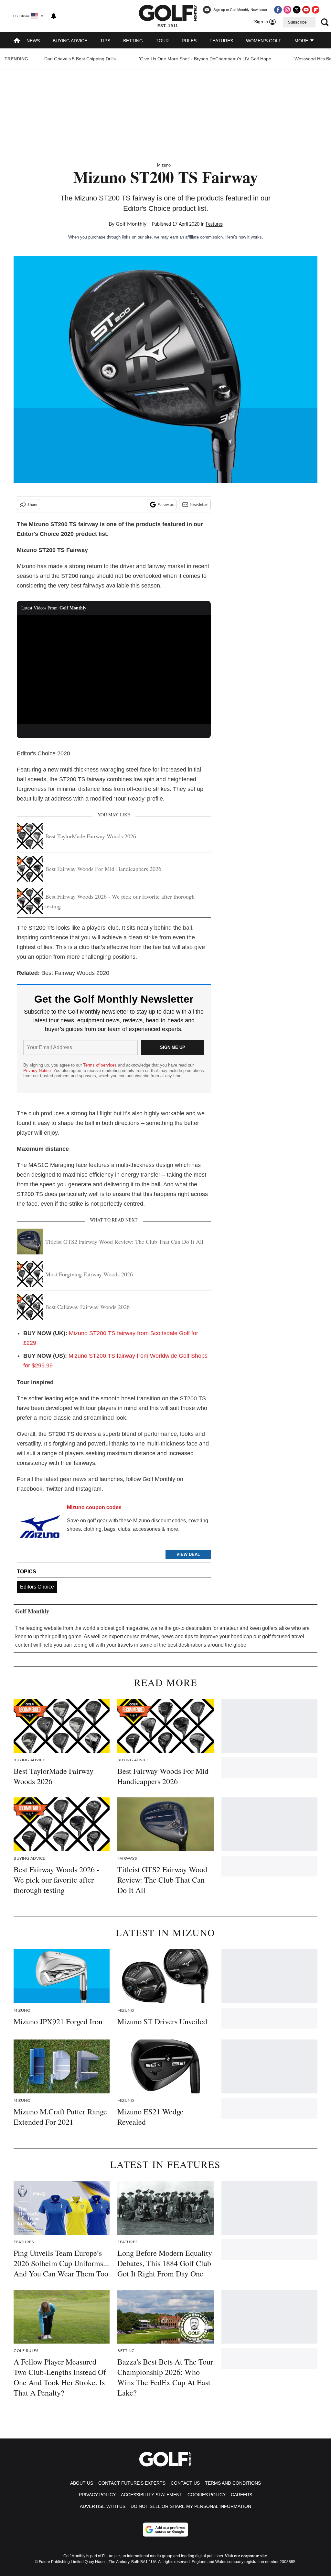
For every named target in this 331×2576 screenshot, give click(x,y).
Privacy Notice (37, 1071)
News (33, 41)
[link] (39, 1529)
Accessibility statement (152, 2495)
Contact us (185, 2483)
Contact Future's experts (132, 2483)
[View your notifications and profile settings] (54, 16)
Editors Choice (37, 1587)
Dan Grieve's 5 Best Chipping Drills (80, 59)
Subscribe (297, 22)
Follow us (165, 505)
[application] (114, 670)
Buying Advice (70, 41)
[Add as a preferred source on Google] (165, 2530)
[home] (17, 41)
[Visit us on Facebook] (278, 10)
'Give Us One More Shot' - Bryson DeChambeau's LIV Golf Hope (205, 59)
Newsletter (199, 505)
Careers (241, 2495)
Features (221, 41)
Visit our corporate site (246, 2556)
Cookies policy (207, 2495)
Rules (189, 41)
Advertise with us (103, 2506)
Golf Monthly (131, 224)
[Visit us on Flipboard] (315, 10)
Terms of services (101, 1065)
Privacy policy (97, 2495)
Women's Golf (264, 41)
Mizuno (164, 165)
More (302, 41)
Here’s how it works (244, 237)
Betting (133, 41)
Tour (162, 41)
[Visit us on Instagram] (287, 10)
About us (82, 2483)
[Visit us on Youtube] (306, 10)
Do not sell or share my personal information (191, 2506)
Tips (105, 41)
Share (32, 505)
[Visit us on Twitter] (297, 10)
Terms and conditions (233, 2483)
